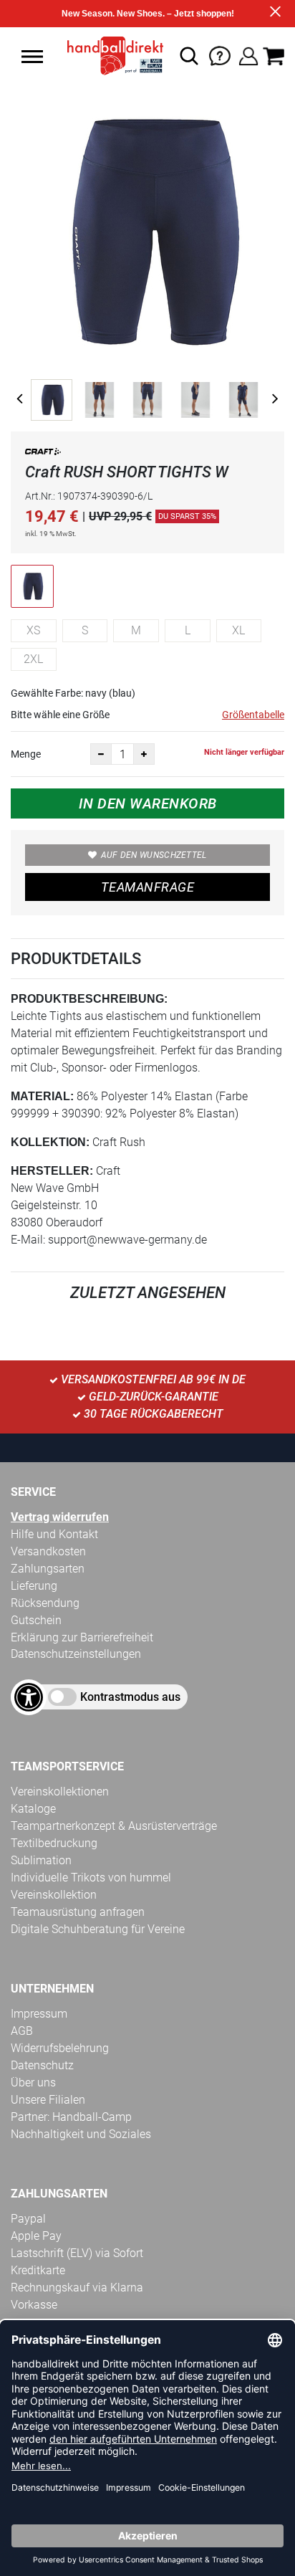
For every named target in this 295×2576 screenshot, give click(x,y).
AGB (22, 2031)
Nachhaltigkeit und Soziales (81, 2134)
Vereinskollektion (54, 1895)
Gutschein (36, 1620)
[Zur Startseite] (111, 56)
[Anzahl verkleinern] (101, 754)
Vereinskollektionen (60, 1792)
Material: (42, 1096)
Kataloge (33, 1809)
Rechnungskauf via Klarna (77, 2288)
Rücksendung (45, 1603)
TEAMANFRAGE (147, 887)
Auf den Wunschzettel (154, 855)
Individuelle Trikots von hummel (91, 1878)
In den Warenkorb (148, 803)
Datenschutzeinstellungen (76, 1654)
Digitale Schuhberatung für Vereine (98, 1929)
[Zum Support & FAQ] (220, 55)
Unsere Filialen (48, 2100)
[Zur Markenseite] (43, 454)
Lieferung (34, 1586)
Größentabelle (253, 715)
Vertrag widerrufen (60, 1517)
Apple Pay (36, 2236)
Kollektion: (50, 1142)
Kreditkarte (38, 2270)
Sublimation (41, 1860)
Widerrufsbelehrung (60, 2048)
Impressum (39, 2014)
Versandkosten (48, 1551)
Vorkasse (34, 2305)
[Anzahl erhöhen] (144, 754)
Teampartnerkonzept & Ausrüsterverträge (114, 1826)
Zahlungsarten (48, 1569)
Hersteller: (52, 1171)
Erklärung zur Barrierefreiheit (82, 1637)
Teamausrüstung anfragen (78, 1912)
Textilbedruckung (54, 1843)
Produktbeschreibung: (89, 999)
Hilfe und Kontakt (54, 1534)
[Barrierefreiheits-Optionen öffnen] (29, 1697)
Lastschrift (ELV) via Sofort (77, 2253)
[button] (32, 57)
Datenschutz (42, 2065)
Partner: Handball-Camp (71, 2117)
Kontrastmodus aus (130, 1697)
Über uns (33, 2083)
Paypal (28, 2219)
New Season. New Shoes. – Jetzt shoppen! (148, 14)
